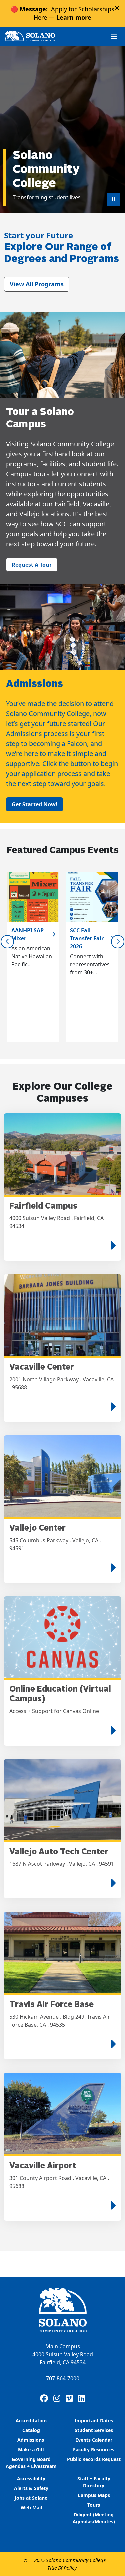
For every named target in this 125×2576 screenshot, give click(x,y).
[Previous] (7, 942)
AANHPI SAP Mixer (27, 934)
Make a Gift (31, 2449)
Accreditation (31, 2420)
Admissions (31, 2440)
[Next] (118, 942)
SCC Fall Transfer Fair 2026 (87, 938)
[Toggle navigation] (114, 36)
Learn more (74, 17)
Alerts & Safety (31, 2488)
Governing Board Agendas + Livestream (31, 2463)
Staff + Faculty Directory (94, 2482)
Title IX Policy (62, 2568)
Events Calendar (94, 2440)
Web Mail (31, 2507)
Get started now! (34, 804)
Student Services (94, 2430)
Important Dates (94, 2420)
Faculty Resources (94, 2449)
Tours (94, 2505)
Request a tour (32, 565)
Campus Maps (94, 2495)
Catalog (31, 2430)
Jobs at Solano (31, 2498)
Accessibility (31, 2478)
